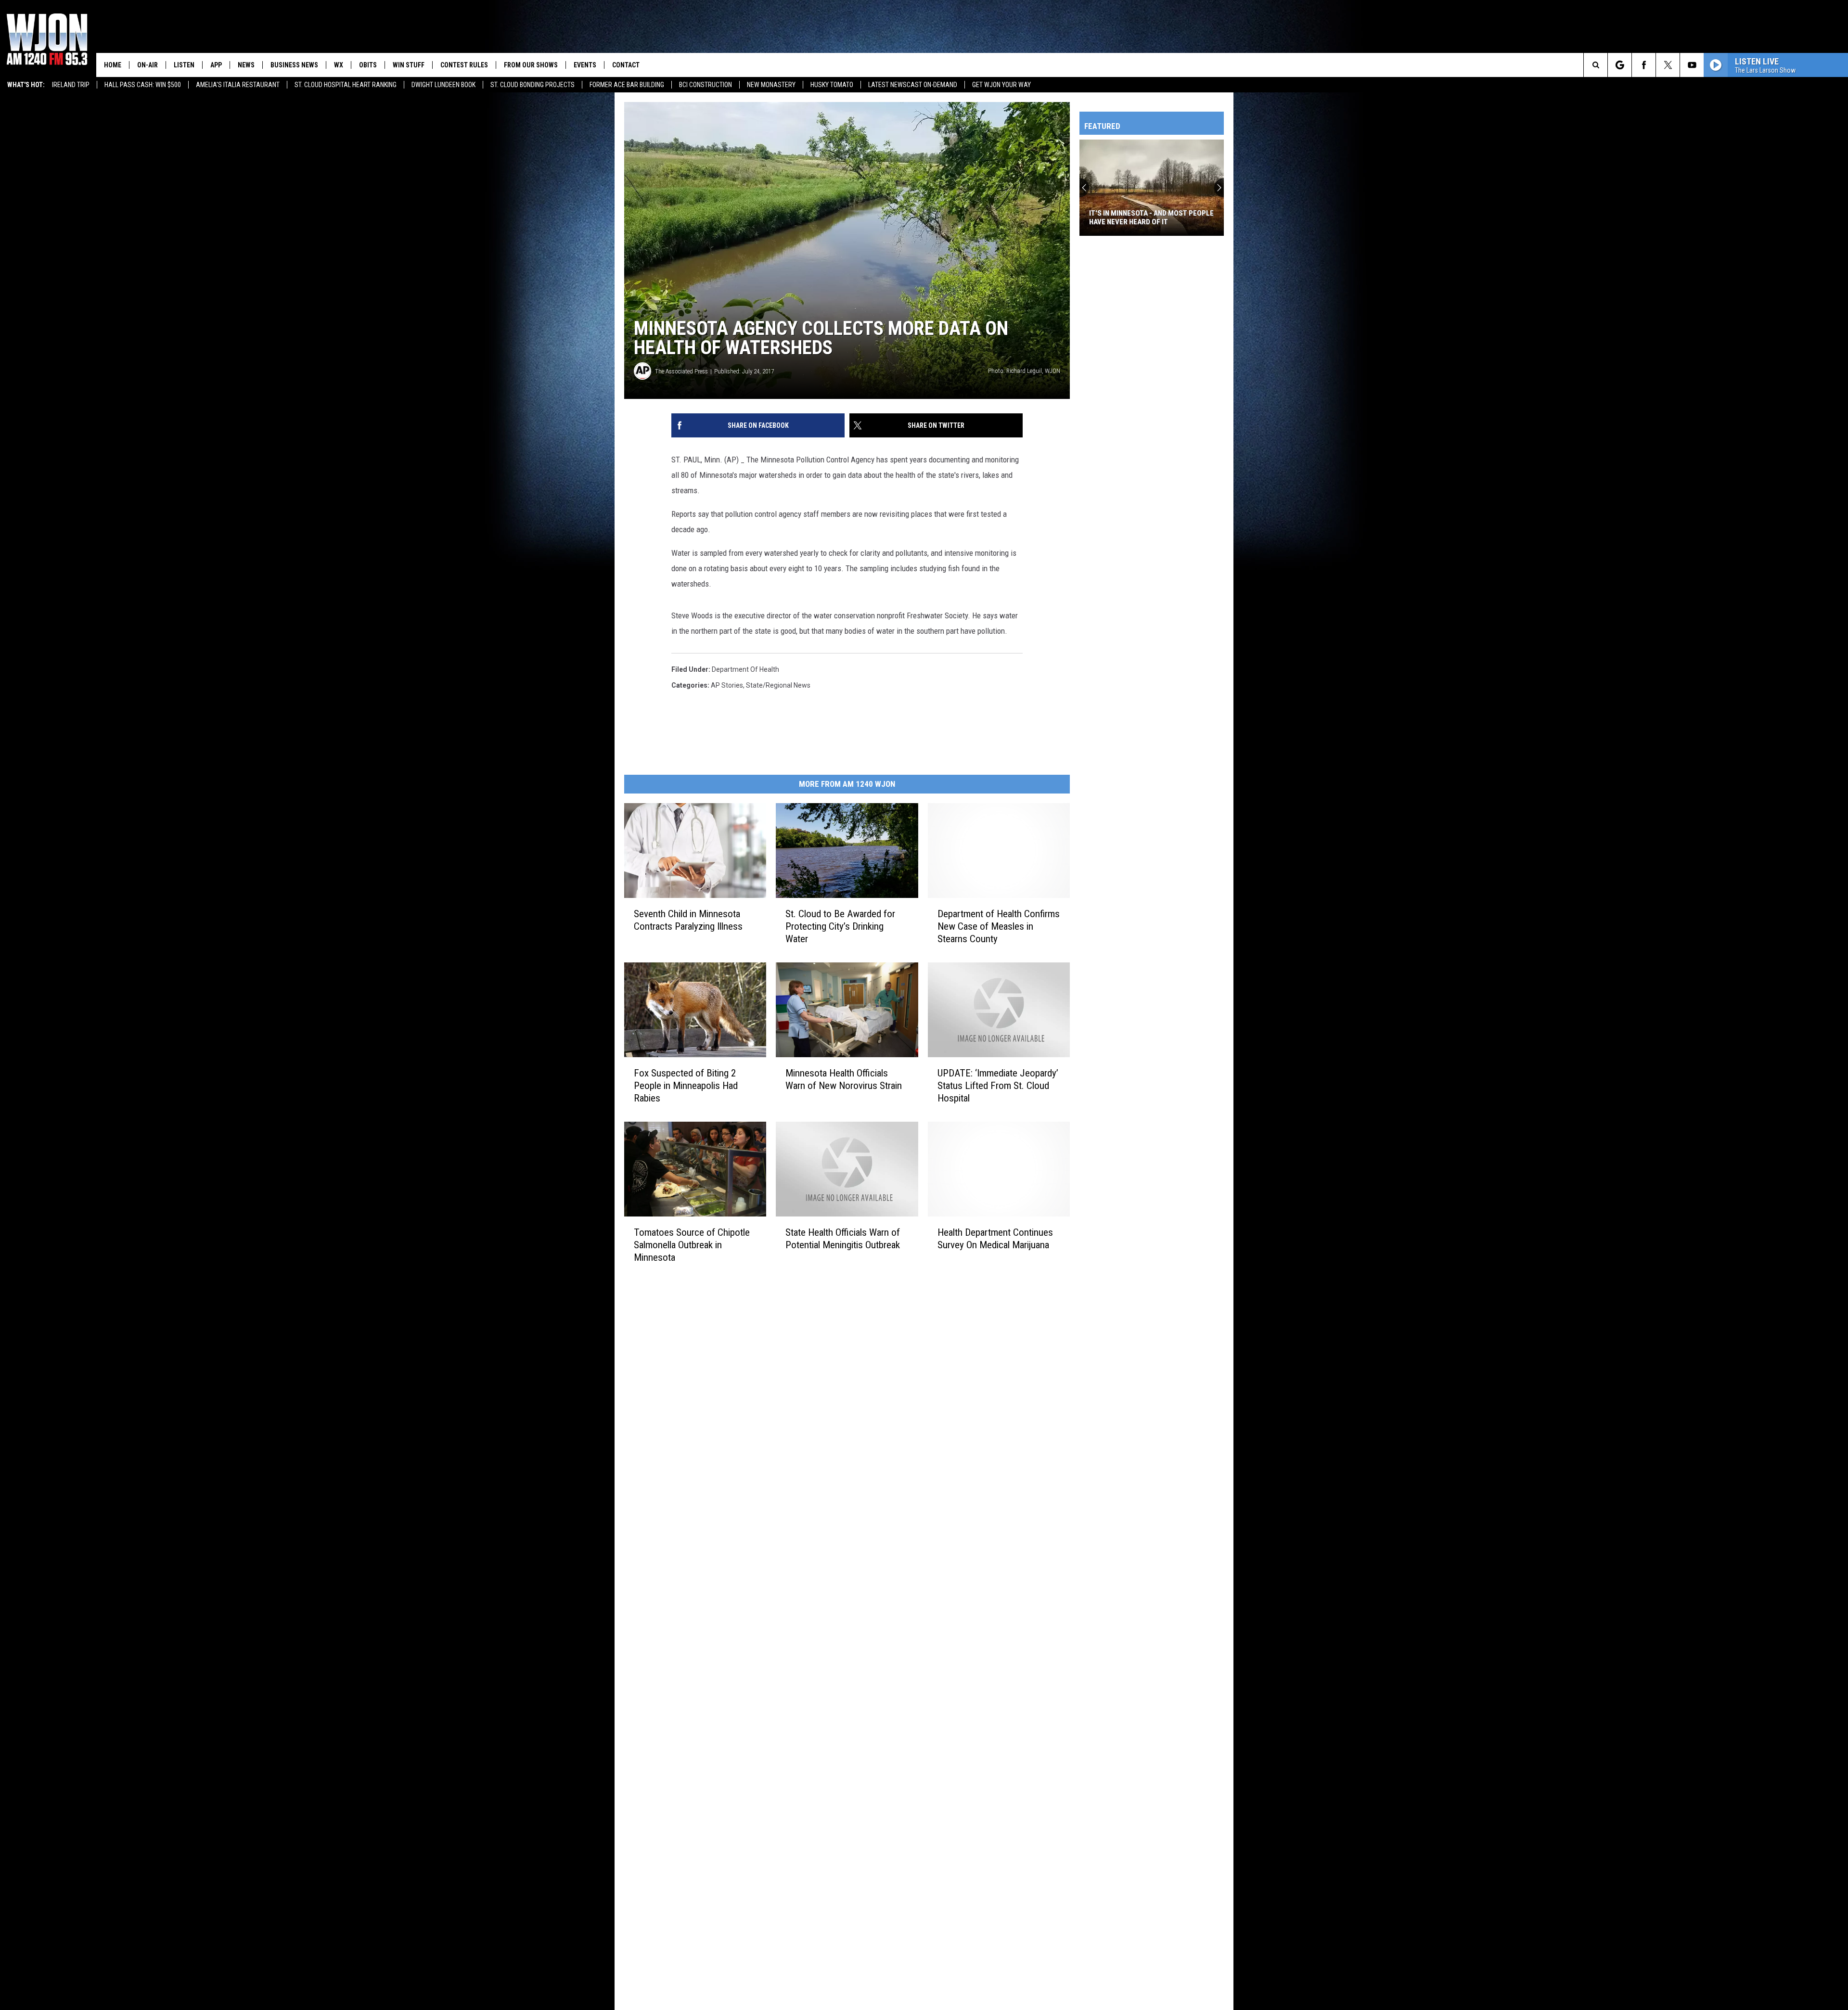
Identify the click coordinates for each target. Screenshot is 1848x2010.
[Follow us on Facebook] (1644, 65)
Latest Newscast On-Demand (913, 85)
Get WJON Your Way (1001, 85)
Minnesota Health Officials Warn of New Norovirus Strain (844, 1079)
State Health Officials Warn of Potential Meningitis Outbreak (843, 1239)
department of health (745, 669)
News (246, 65)
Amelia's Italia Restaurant (238, 85)
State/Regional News (778, 685)
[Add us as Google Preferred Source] (1620, 65)
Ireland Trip (71, 85)
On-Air (148, 65)
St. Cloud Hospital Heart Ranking (346, 85)
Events (585, 65)
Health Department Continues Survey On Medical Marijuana (995, 1239)
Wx (339, 65)
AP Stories (727, 685)
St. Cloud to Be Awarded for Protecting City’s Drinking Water (840, 926)
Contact (626, 65)
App (216, 65)
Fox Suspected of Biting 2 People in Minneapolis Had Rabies (686, 1086)
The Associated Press (681, 371)
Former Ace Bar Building (627, 85)
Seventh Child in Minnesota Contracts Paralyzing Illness (688, 920)
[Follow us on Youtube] (1692, 65)
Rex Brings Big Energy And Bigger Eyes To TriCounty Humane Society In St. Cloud (1197, 218)
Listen (184, 65)
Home (113, 65)
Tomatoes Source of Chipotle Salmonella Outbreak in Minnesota (692, 1245)
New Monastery (771, 85)
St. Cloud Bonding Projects (533, 85)
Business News (294, 65)
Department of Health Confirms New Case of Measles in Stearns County (999, 926)
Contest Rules (464, 65)
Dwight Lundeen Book (443, 85)
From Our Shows (531, 65)
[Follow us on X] (1668, 65)
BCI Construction (706, 85)
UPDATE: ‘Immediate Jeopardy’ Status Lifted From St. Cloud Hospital (998, 1086)
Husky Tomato (832, 85)
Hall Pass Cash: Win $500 (143, 85)
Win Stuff (409, 65)
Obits (368, 65)
